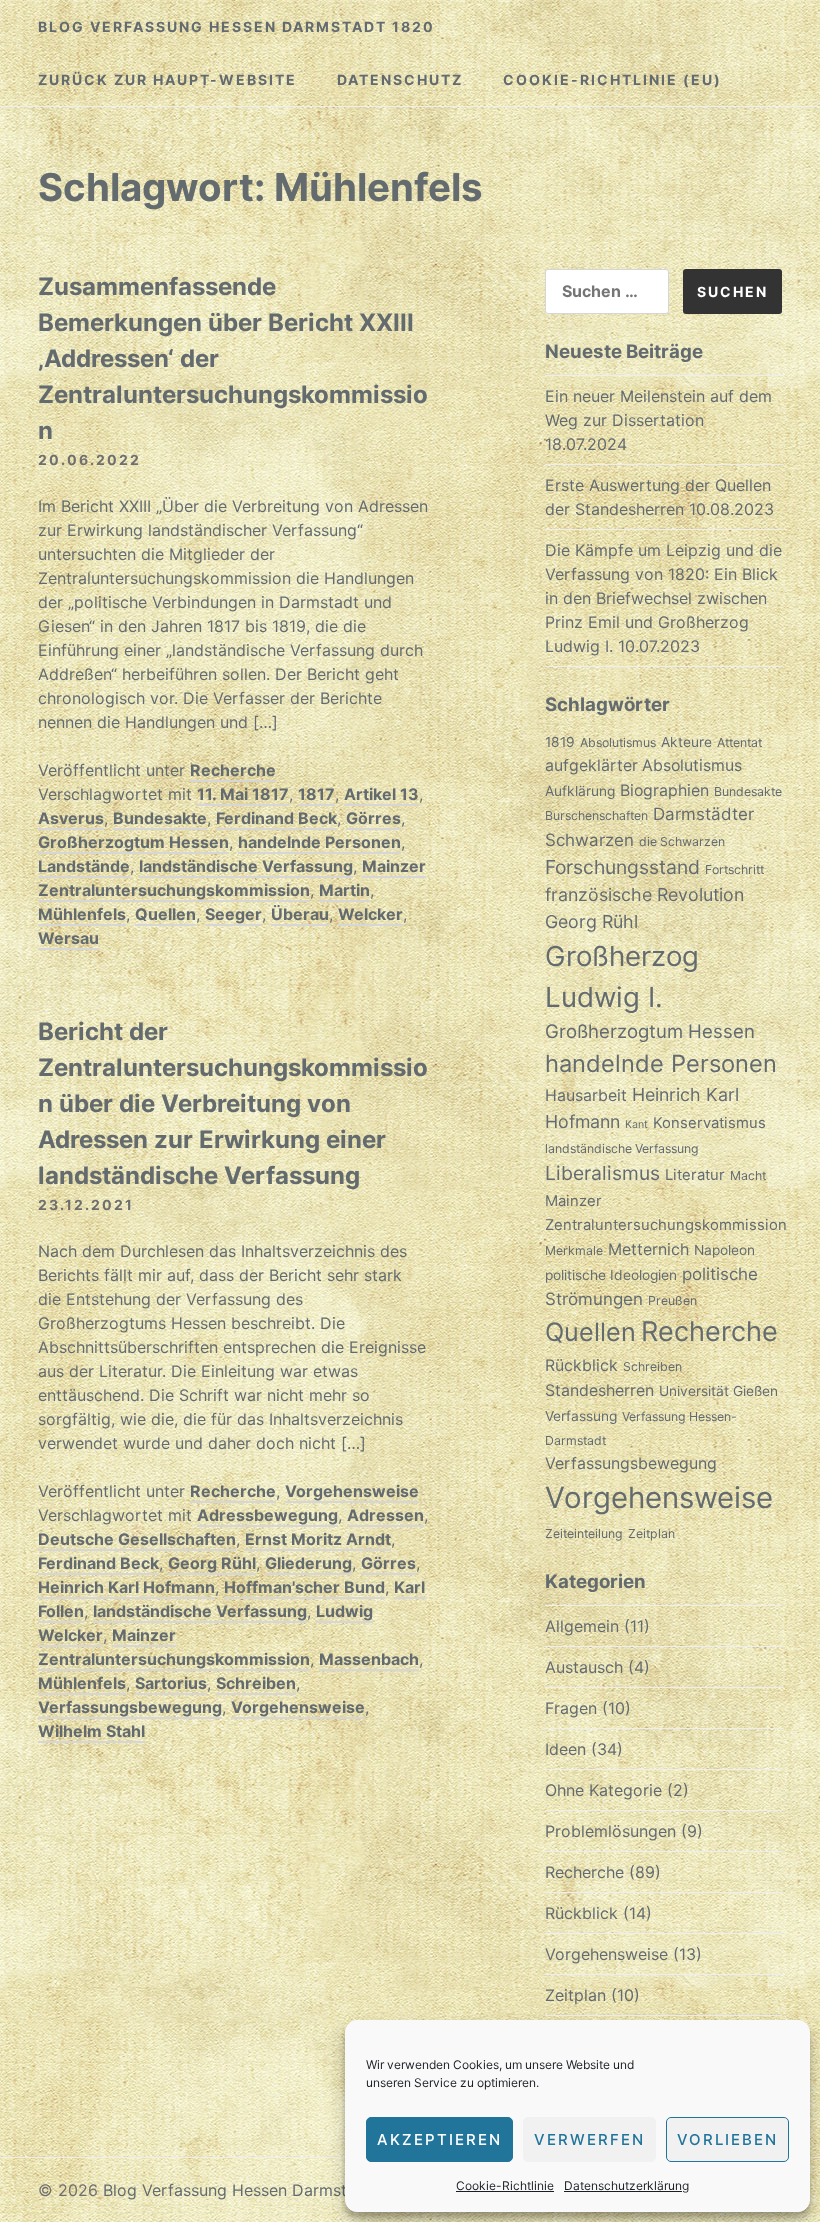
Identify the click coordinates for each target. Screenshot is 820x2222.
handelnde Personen (319, 842)
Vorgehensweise (352, 1491)
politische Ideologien (611, 1275)
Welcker (370, 914)
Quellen (165, 914)
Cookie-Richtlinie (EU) (612, 79)
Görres (373, 818)
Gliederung (308, 1563)
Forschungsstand (622, 867)
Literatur (695, 1175)
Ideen (565, 1749)
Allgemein (582, 1626)
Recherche (233, 770)
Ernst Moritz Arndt (318, 1539)
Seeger (233, 914)
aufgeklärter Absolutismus (643, 765)
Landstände (84, 866)
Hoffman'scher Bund (304, 1587)
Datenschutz (400, 79)
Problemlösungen (610, 1831)
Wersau (68, 938)
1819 (560, 742)
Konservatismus (709, 1123)
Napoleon (724, 1250)
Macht (748, 1175)
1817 (316, 794)
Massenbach (369, 1659)
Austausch (584, 1667)
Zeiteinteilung (584, 1533)
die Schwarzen (682, 841)
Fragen (571, 1708)
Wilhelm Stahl (91, 1731)
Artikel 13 (381, 794)
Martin (344, 890)
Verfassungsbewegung (130, 1707)
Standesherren (599, 1390)
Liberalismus (602, 1173)
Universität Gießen (718, 1391)
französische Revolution (644, 894)
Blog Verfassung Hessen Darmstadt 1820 (236, 26)
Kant (636, 1124)
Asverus (71, 818)
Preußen (672, 1300)
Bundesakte (160, 818)
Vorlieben (727, 2139)
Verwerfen (589, 2139)
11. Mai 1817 (243, 794)
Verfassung (581, 1416)
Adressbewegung (267, 1515)
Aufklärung (580, 791)
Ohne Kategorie (603, 1790)
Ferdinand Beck (276, 818)
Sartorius (171, 1683)
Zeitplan (651, 1533)
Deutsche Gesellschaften (137, 1539)
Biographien (664, 790)
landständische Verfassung (246, 866)
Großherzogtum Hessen (133, 842)
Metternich (648, 1249)
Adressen (385, 1515)
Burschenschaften (596, 815)
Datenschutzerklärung (626, 2185)
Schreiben (256, 1683)
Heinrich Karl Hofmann (126, 1587)
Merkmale (574, 1250)
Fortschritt (734, 869)
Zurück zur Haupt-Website (167, 79)
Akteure (686, 742)
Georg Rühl (212, 1563)
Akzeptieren (439, 2139)
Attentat (739, 742)
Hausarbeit (586, 1095)
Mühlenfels (82, 914)
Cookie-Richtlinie (505, 2185)
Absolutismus (618, 742)
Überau (300, 914)
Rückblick (581, 1365)
